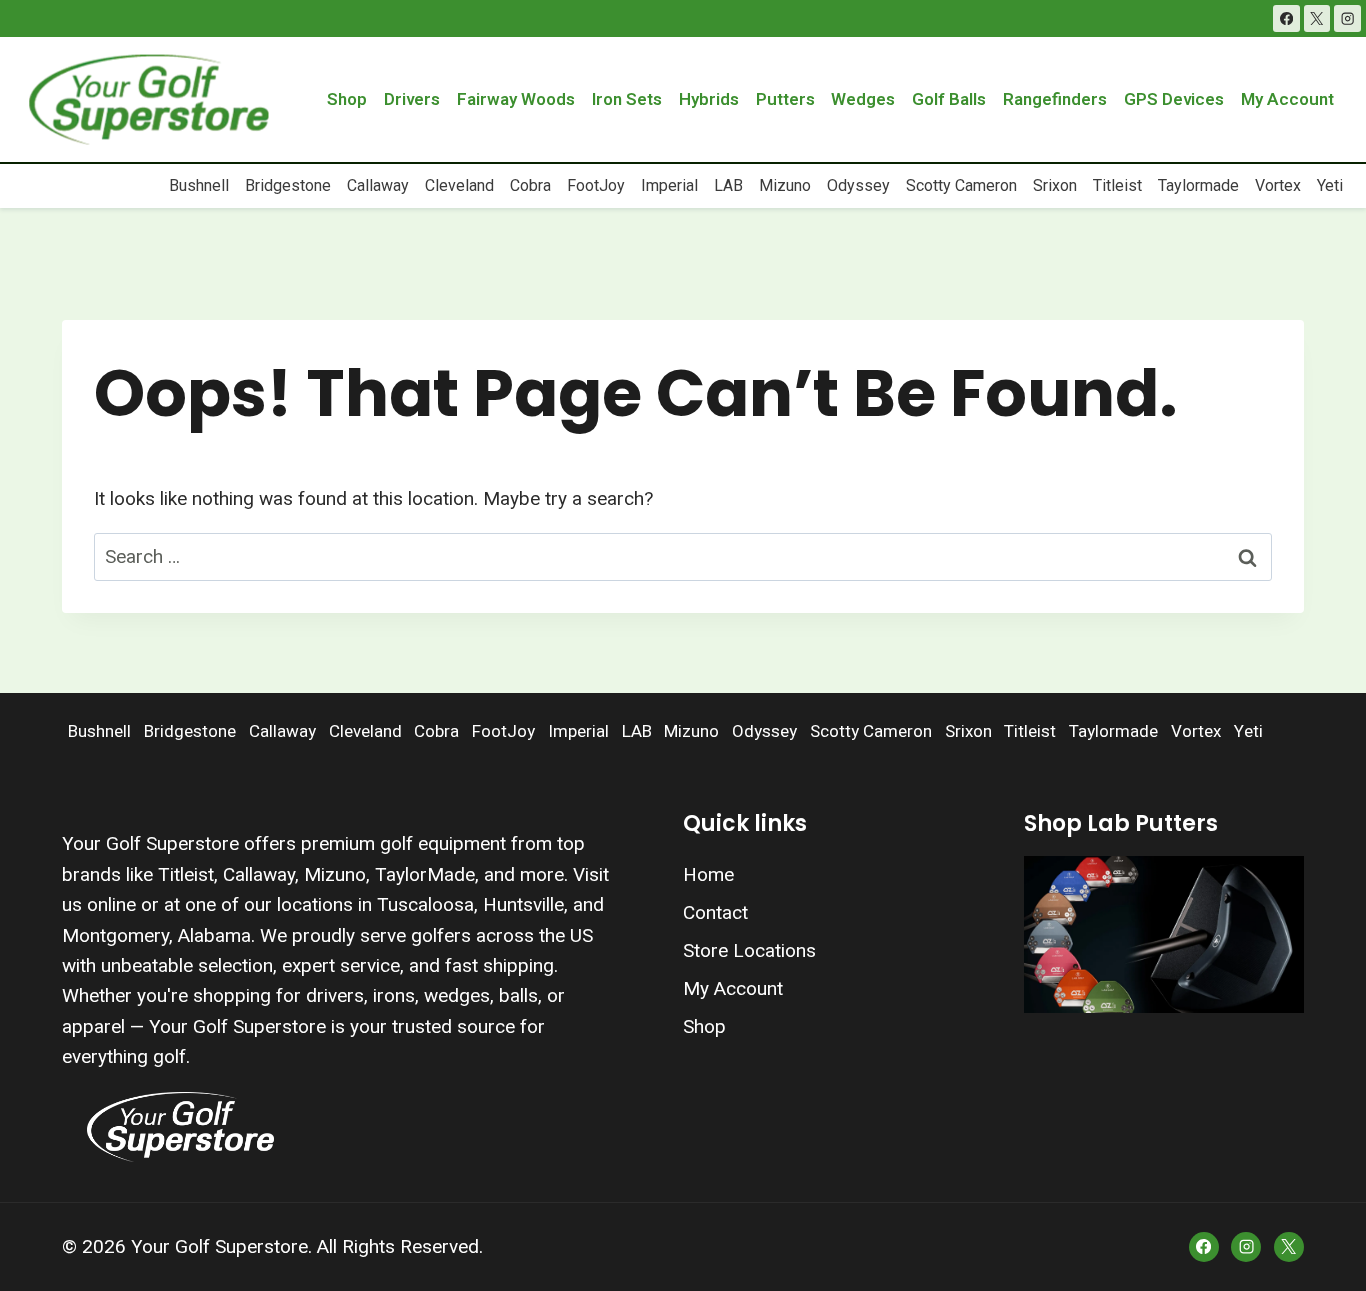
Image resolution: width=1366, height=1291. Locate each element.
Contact (715, 912)
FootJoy (596, 185)
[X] (1317, 18)
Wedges (863, 99)
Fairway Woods (516, 99)
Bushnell (199, 185)
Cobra (530, 185)
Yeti (1330, 185)
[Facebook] (1286, 18)
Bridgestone (288, 185)
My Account (1287, 99)
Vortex (1278, 185)
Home (708, 874)
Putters (785, 99)
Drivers (412, 99)
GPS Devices (1174, 99)
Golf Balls (949, 99)
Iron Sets (627, 99)
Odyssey (858, 185)
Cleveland (459, 185)
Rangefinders (1055, 99)
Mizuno (785, 185)
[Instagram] (1347, 18)
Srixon (1055, 185)
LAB (728, 185)
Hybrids (709, 99)
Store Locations (749, 950)
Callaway (378, 185)
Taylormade (1198, 185)
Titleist (1117, 185)
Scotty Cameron (961, 185)
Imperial (669, 185)
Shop (347, 99)
